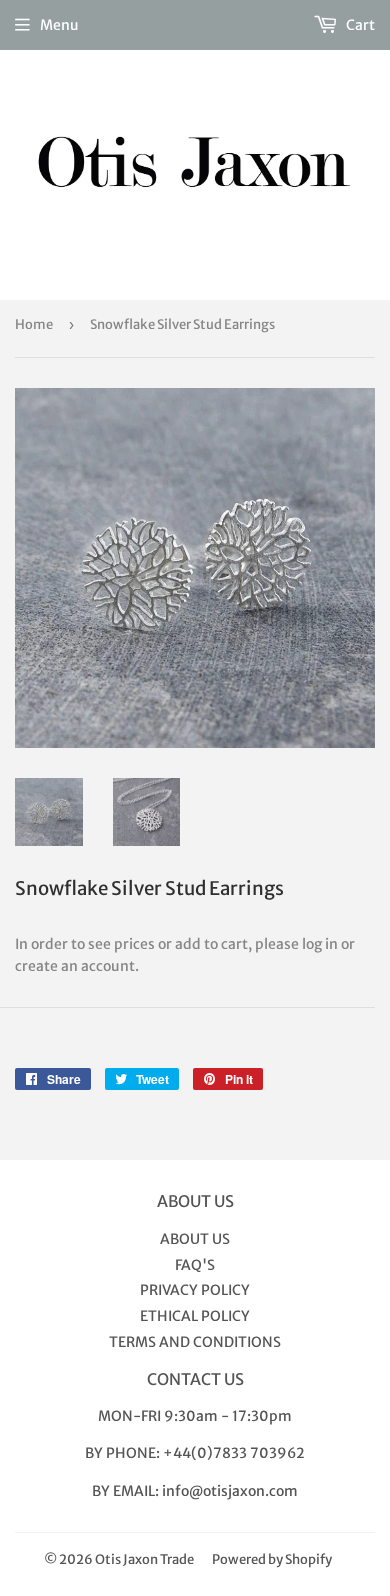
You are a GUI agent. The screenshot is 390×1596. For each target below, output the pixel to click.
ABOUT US (195, 1239)
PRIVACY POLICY (195, 1290)
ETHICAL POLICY (195, 1316)
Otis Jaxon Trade (144, 1559)
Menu (59, 25)
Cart (359, 25)
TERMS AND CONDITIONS (195, 1342)
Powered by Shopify (272, 1559)
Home (34, 324)
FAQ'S (195, 1265)
